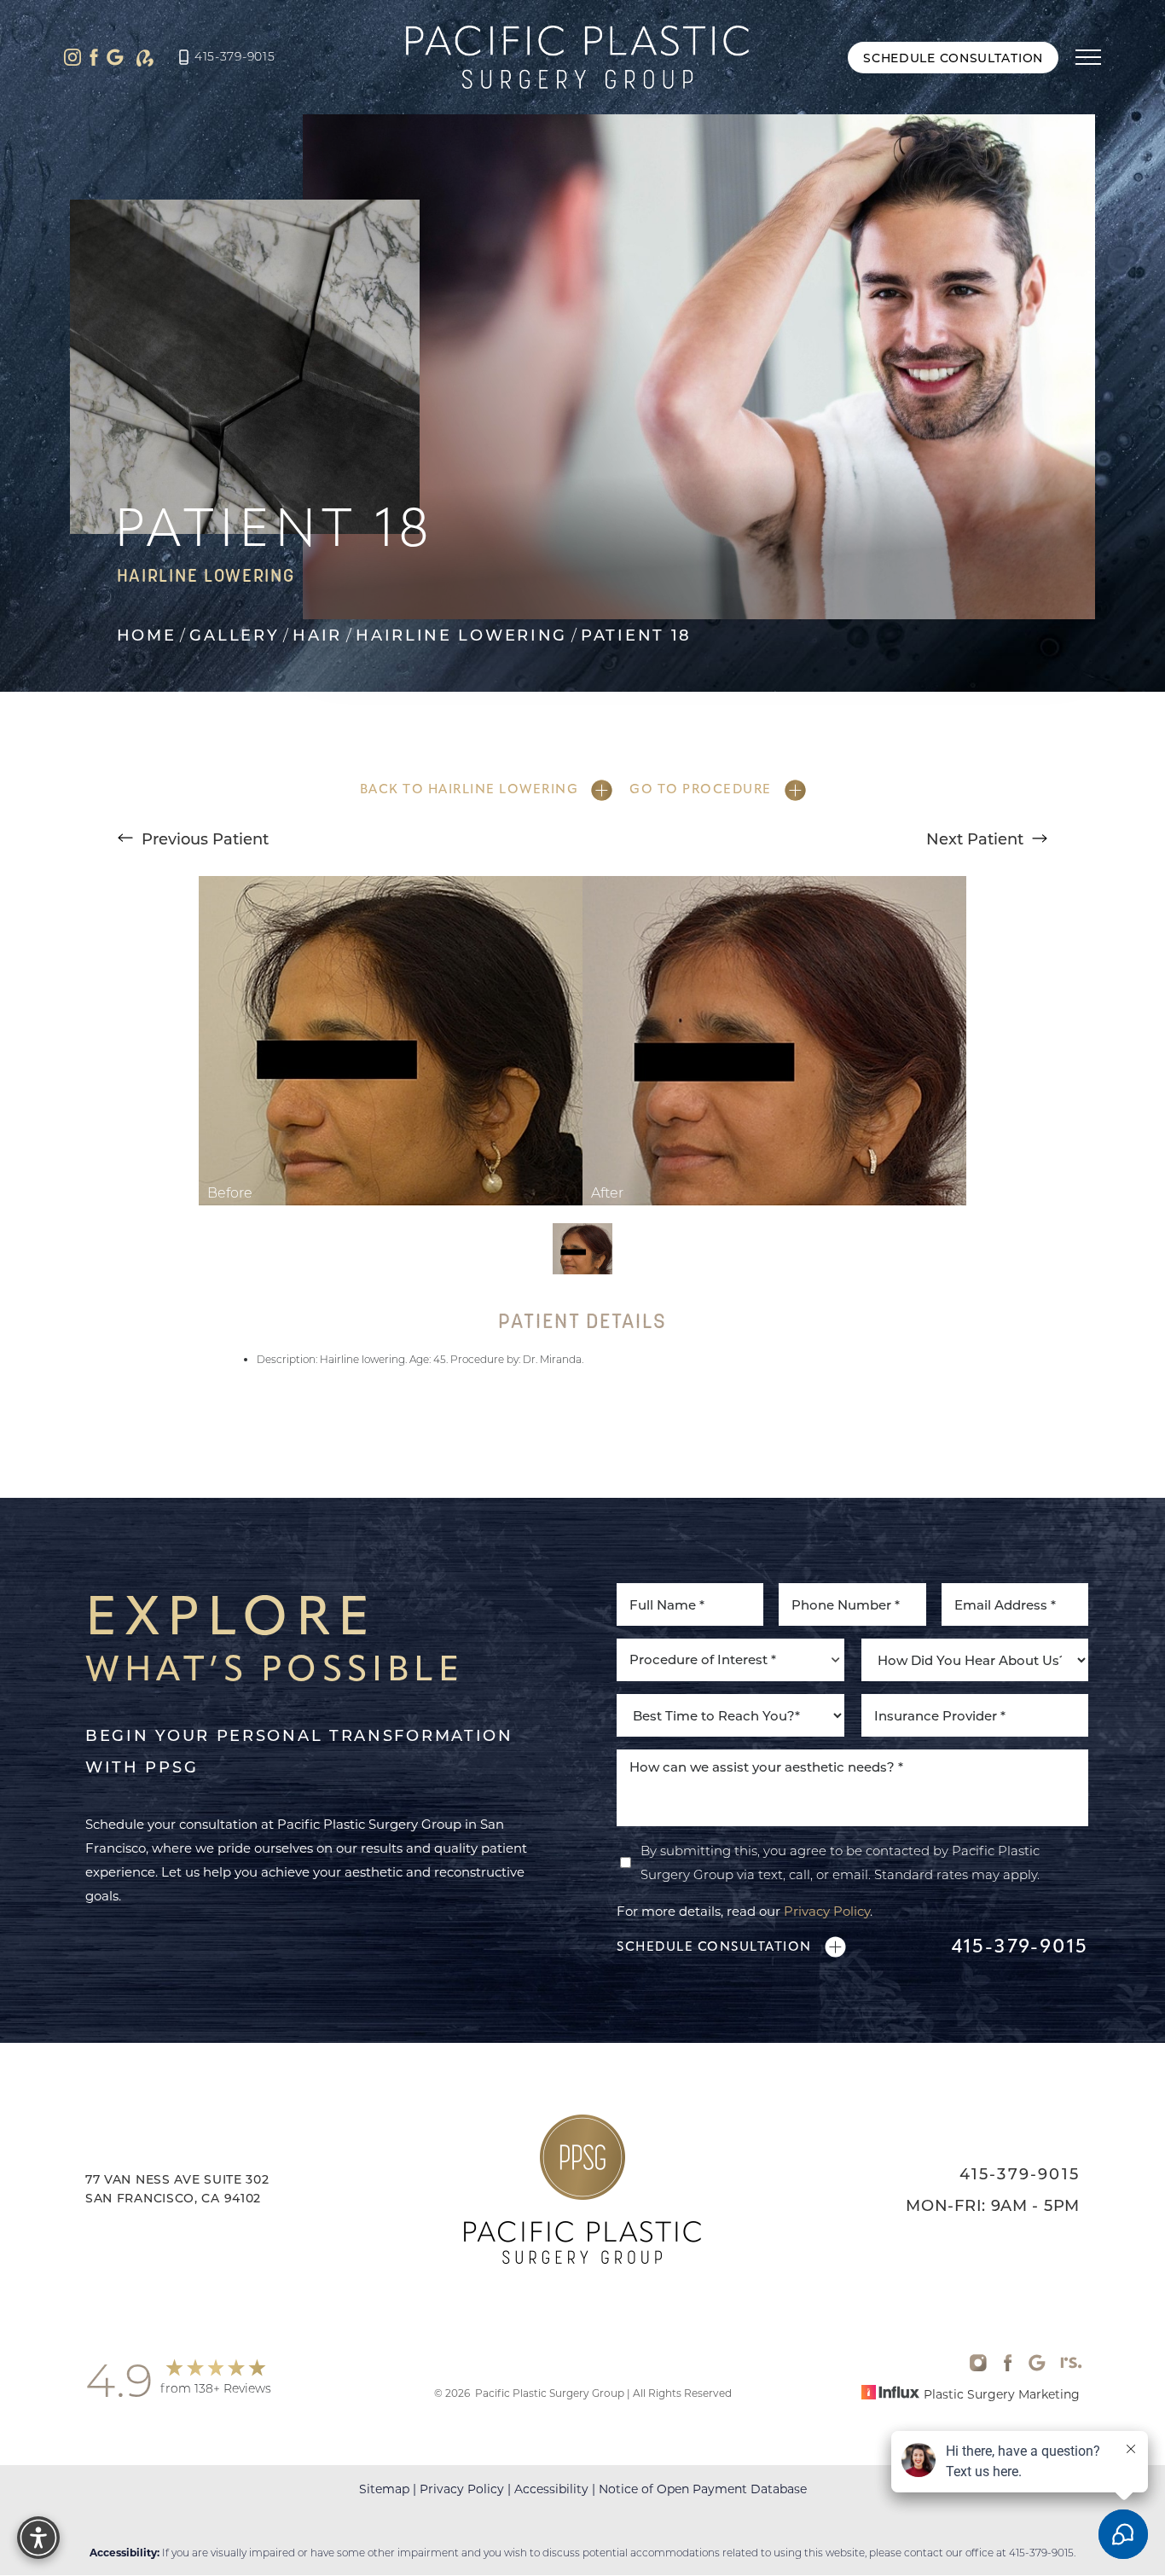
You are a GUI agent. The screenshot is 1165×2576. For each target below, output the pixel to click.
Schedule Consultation (953, 58)
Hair (317, 635)
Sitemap (384, 2489)
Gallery (234, 635)
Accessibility (551, 2489)
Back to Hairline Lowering (469, 789)
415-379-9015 (235, 56)
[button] (1088, 57)
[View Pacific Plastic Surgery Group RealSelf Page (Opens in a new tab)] (145, 58)
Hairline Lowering (461, 635)
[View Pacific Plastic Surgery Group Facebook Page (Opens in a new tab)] (94, 57)
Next (975, 838)
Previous (203, 838)
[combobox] (730, 1660)
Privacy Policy (827, 1911)
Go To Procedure (701, 789)
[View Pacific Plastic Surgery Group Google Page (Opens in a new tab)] (115, 57)
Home (147, 635)
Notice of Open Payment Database (703, 2489)
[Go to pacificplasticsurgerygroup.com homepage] (577, 57)
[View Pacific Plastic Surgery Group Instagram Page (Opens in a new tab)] (72, 57)
